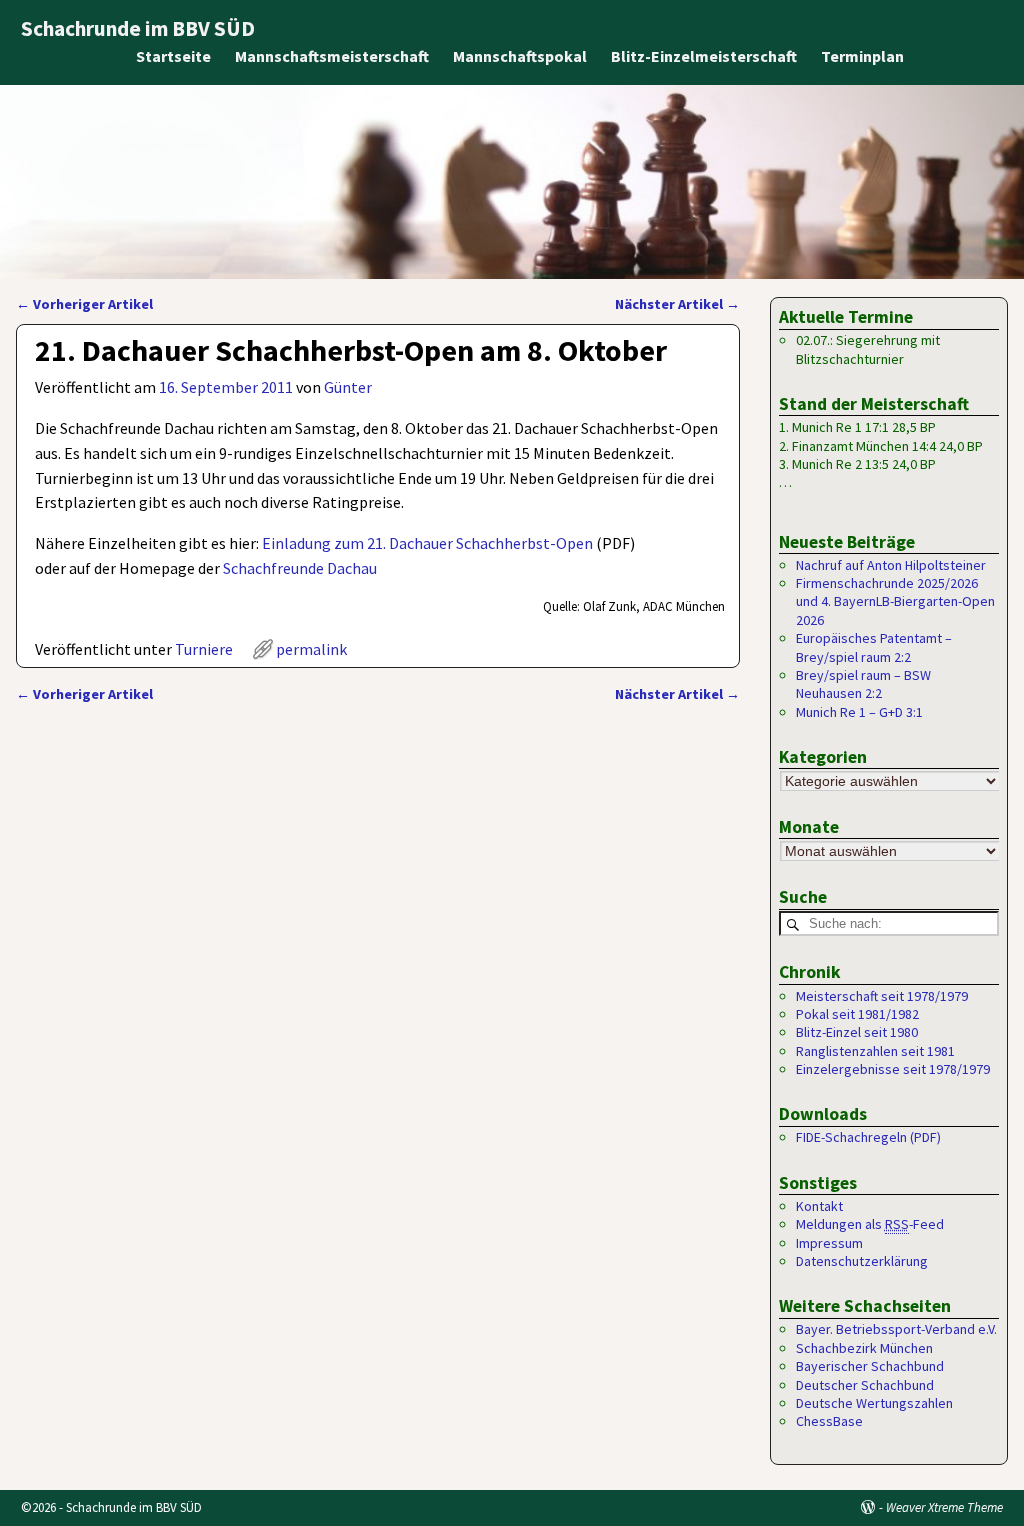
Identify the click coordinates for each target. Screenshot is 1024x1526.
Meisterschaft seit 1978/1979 (882, 996)
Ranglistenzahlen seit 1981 (875, 1051)
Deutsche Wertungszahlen (874, 1403)
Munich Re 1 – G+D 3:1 (859, 712)
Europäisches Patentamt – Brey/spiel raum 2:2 (874, 647)
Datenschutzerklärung (862, 1261)
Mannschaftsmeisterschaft (332, 56)
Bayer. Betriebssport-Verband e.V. (896, 1329)
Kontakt (819, 1206)
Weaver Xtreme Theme (944, 1507)
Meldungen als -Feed (870, 1224)
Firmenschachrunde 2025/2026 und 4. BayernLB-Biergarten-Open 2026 (895, 601)
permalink (311, 649)
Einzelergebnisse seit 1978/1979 (893, 1069)
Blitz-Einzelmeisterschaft (704, 56)
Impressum (829, 1243)
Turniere (204, 649)
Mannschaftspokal (520, 56)
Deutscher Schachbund (865, 1385)
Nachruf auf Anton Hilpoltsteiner (891, 565)
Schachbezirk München (864, 1348)
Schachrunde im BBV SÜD (138, 28)
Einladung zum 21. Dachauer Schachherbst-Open (427, 543)
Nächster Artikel (677, 304)
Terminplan (862, 56)
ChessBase (829, 1421)
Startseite (173, 56)
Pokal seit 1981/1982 (857, 1014)
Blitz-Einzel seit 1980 (857, 1032)
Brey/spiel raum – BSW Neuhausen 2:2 (863, 684)
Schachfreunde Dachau (300, 568)
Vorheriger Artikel (84, 304)
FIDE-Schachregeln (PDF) (868, 1137)
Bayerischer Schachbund (870, 1366)
